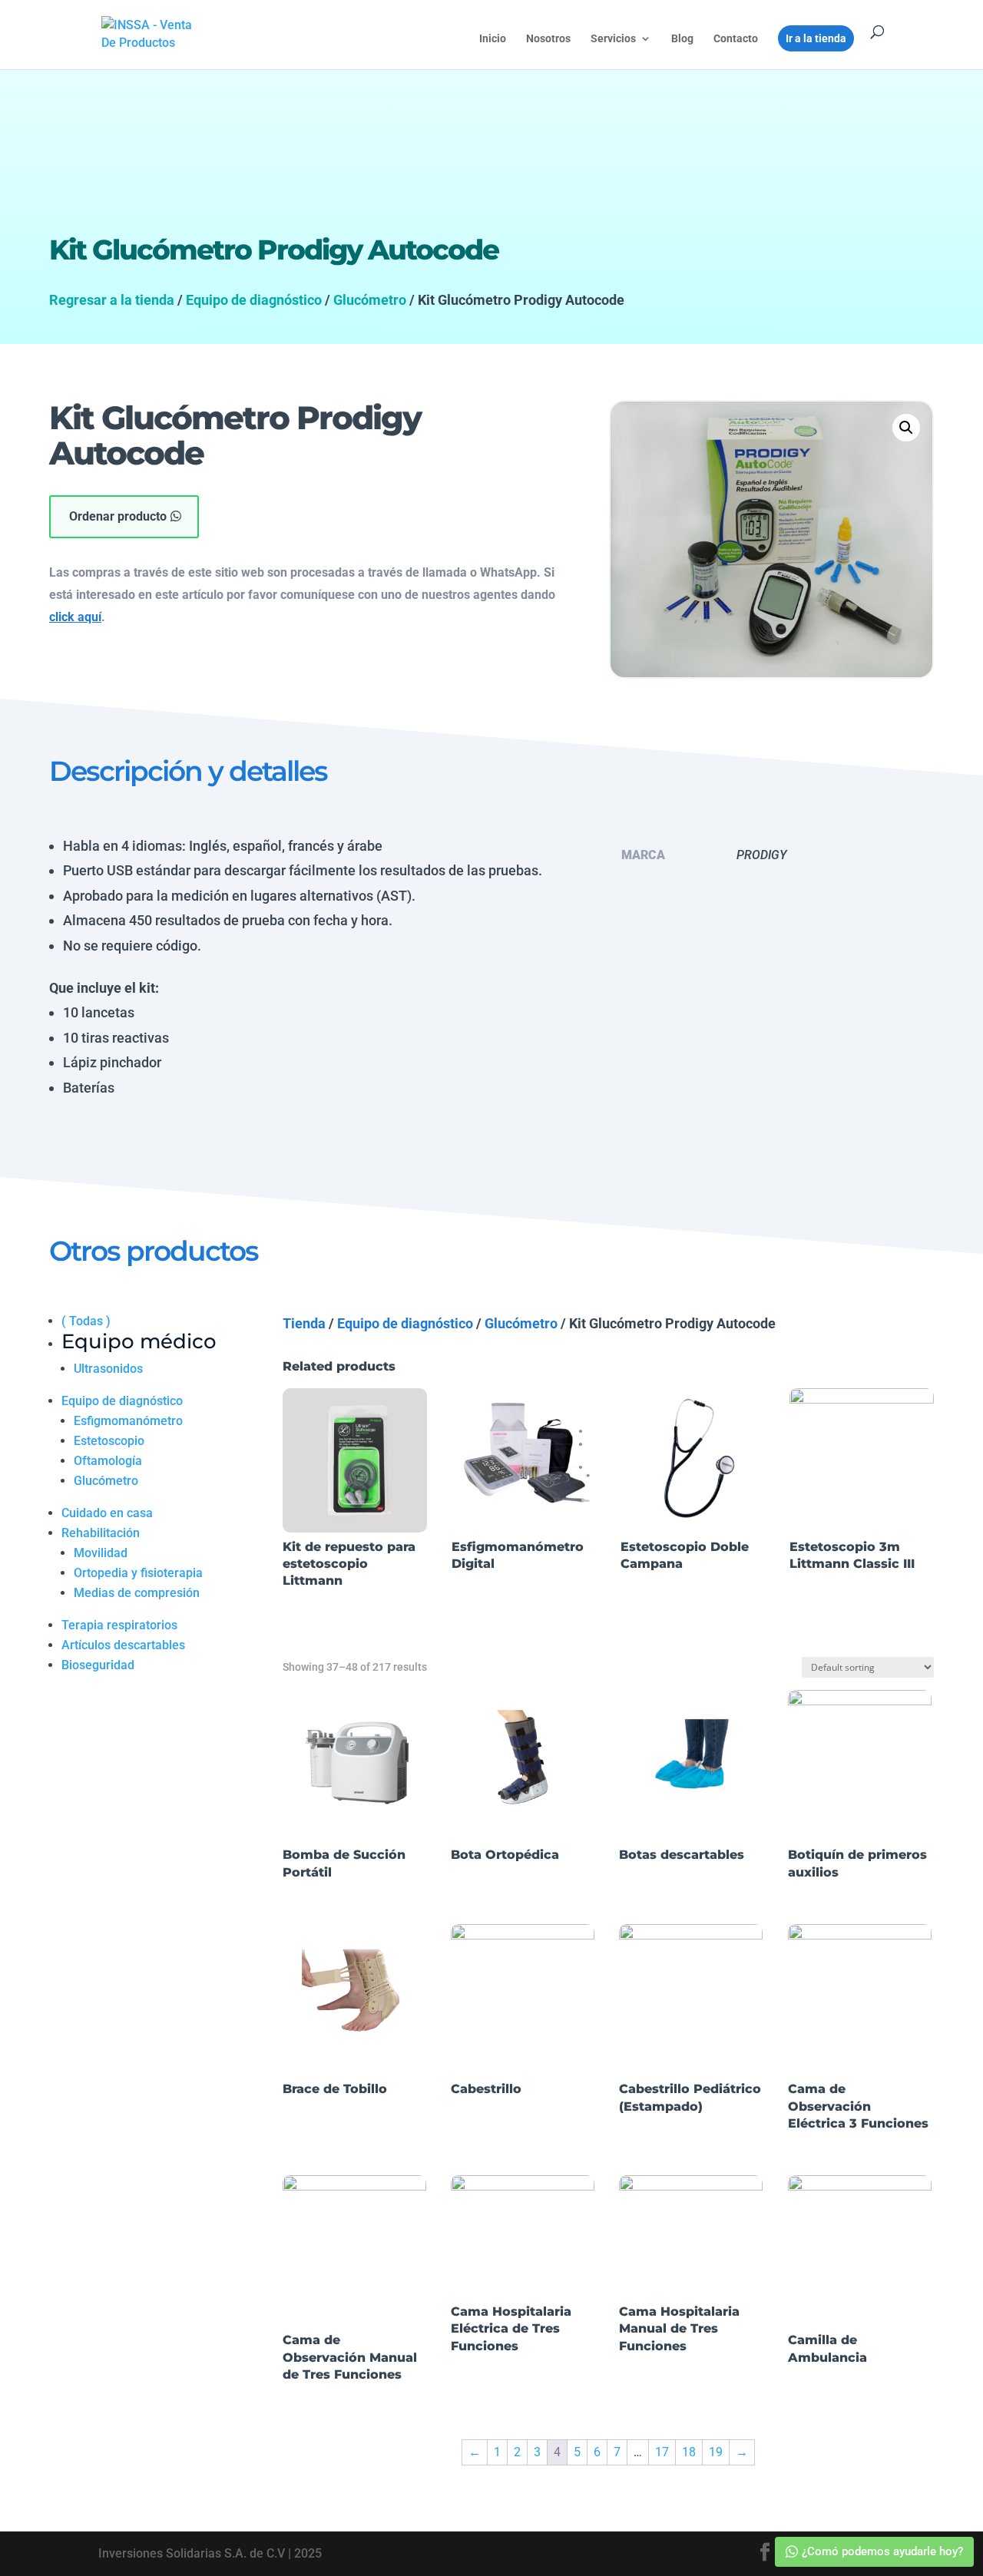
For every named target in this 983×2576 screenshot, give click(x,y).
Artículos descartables (123, 1645)
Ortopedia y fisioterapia (138, 1573)
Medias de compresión (137, 1593)
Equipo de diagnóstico (254, 300)
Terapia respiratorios (119, 1625)
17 (662, 2452)
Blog (682, 39)
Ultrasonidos (108, 1369)
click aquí (75, 617)
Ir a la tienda (816, 38)
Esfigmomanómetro (128, 1421)
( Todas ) (86, 1321)
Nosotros (548, 39)
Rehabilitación (101, 1533)
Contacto (736, 39)
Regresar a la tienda (112, 300)
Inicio (493, 39)
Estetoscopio (109, 1441)
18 (689, 2452)
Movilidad (101, 1553)
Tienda (304, 1323)
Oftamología (108, 1461)
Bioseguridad (98, 1665)
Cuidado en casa (107, 1513)
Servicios (613, 39)
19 (716, 2452)
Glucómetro (370, 300)
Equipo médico (139, 1341)
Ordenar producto (118, 516)
